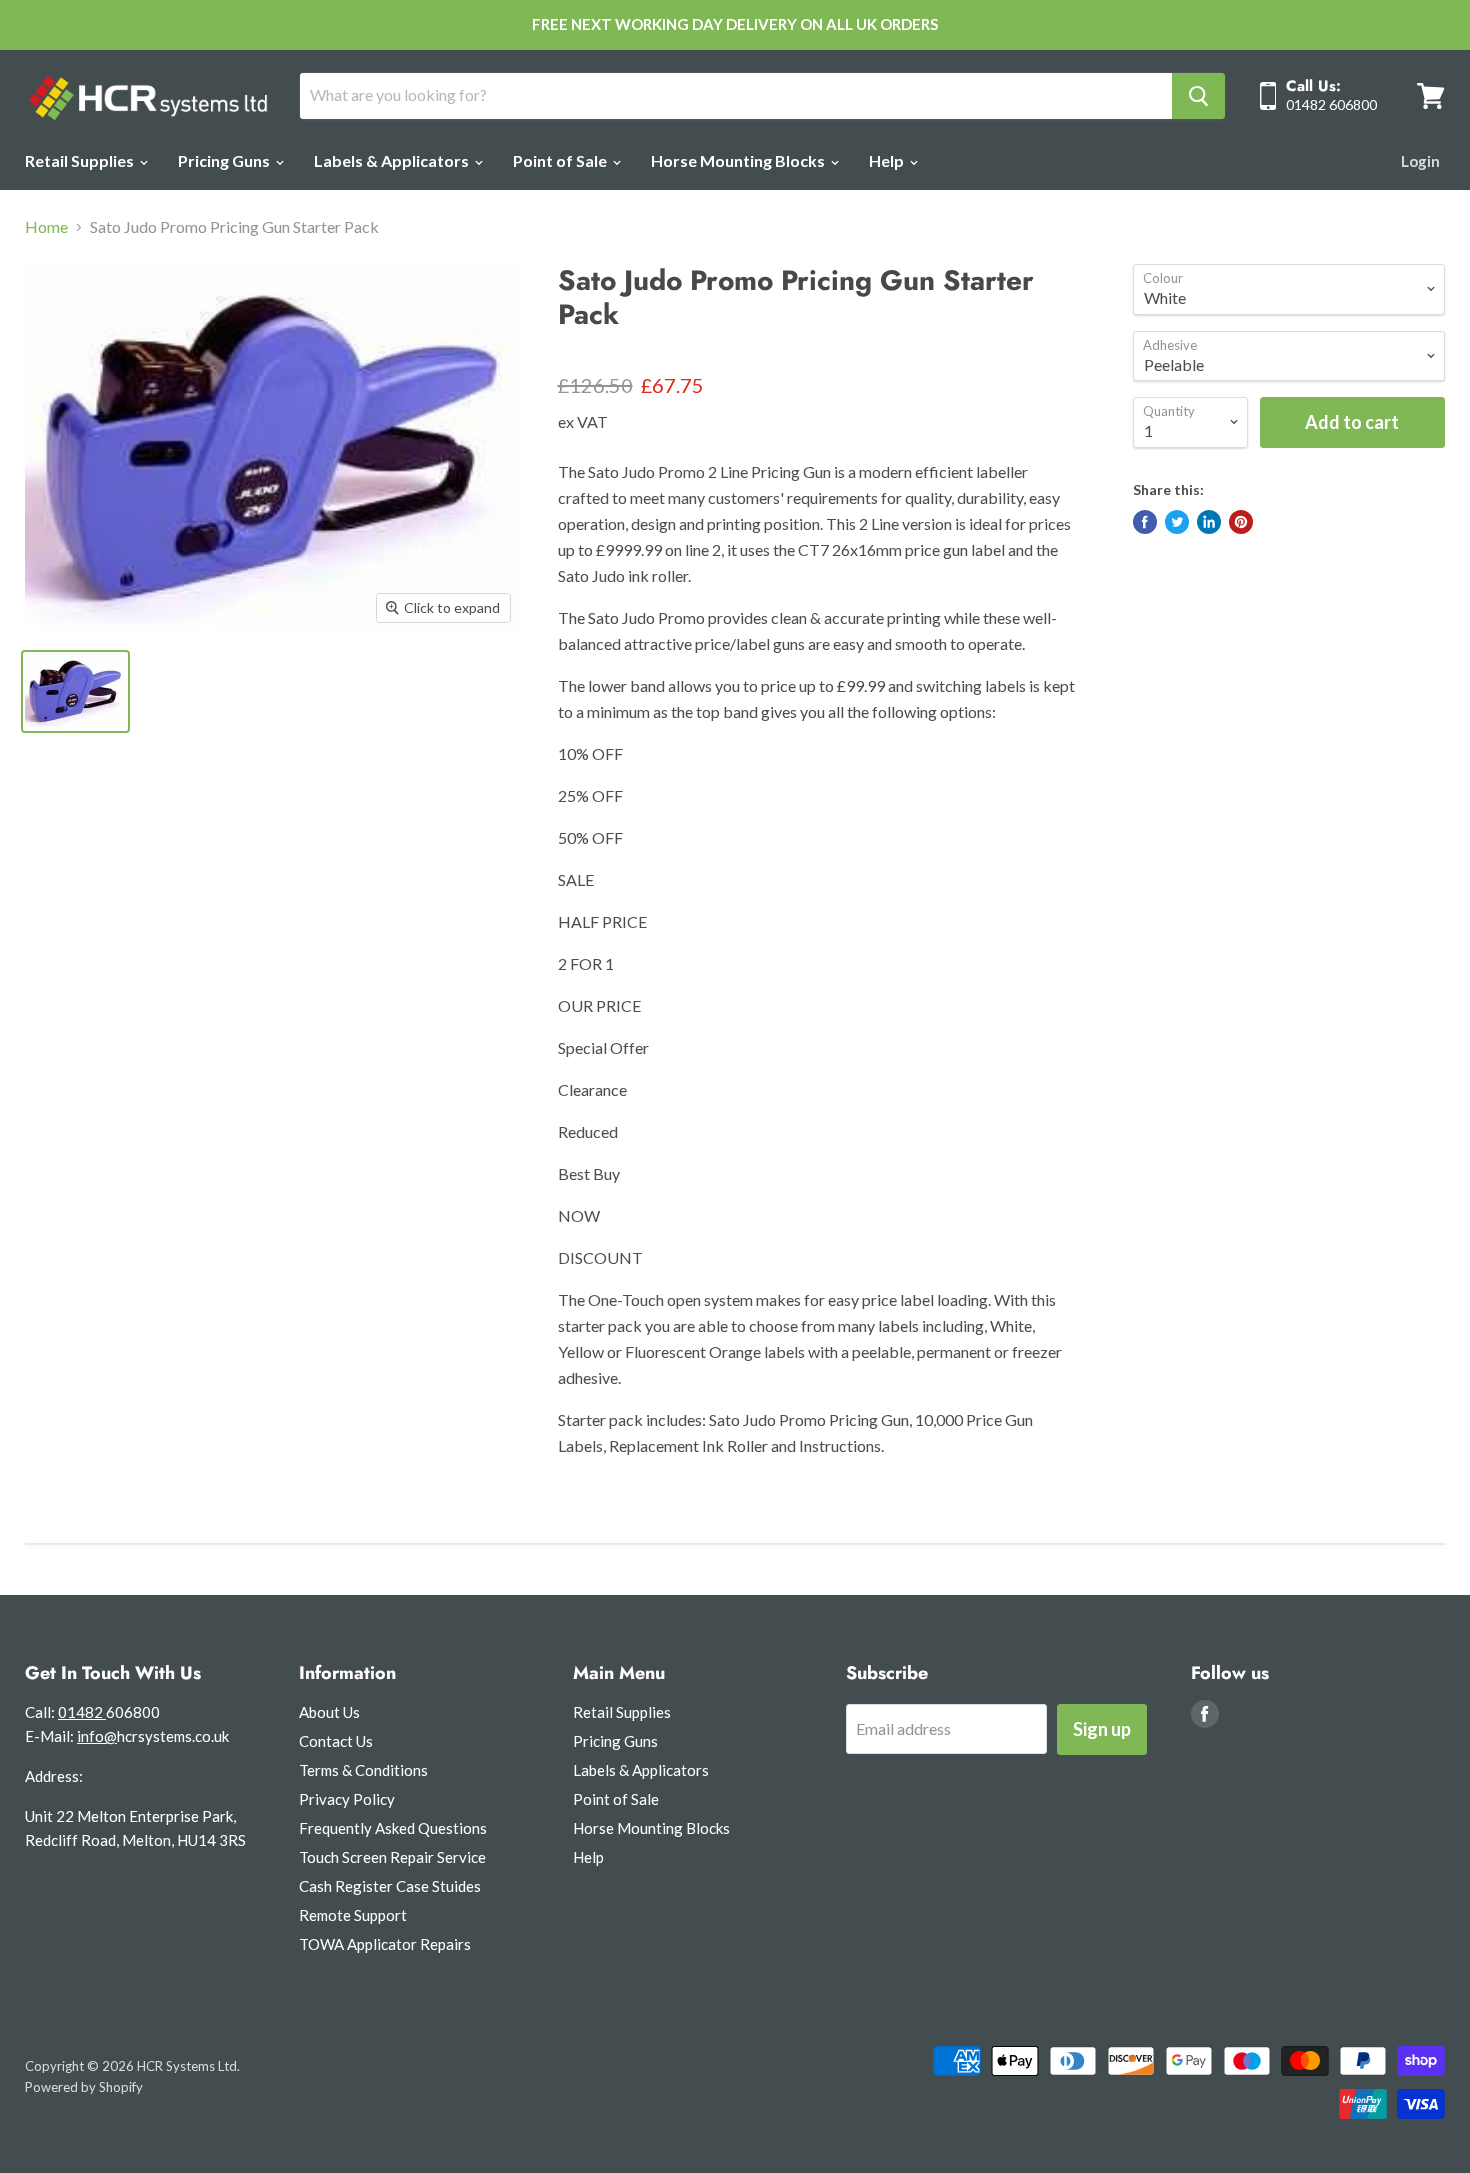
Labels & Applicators (393, 160)
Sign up (1102, 1729)
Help (888, 160)
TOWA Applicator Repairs (385, 1944)
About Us (329, 1712)
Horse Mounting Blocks (739, 160)
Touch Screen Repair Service (392, 1857)
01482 (82, 1712)
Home (46, 227)
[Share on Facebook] (1145, 522)
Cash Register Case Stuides (390, 1886)
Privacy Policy (347, 1799)
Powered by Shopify (84, 2087)
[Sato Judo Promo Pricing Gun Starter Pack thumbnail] (75, 691)
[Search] (1198, 96)
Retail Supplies (81, 160)
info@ (97, 1736)
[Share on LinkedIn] (1209, 522)
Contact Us (336, 1741)
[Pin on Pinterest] (1241, 522)
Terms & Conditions (363, 1770)
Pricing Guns (225, 160)
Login (1420, 161)
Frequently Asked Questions (393, 1828)
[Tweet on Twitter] (1177, 522)
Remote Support (353, 1915)
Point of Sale (561, 160)
